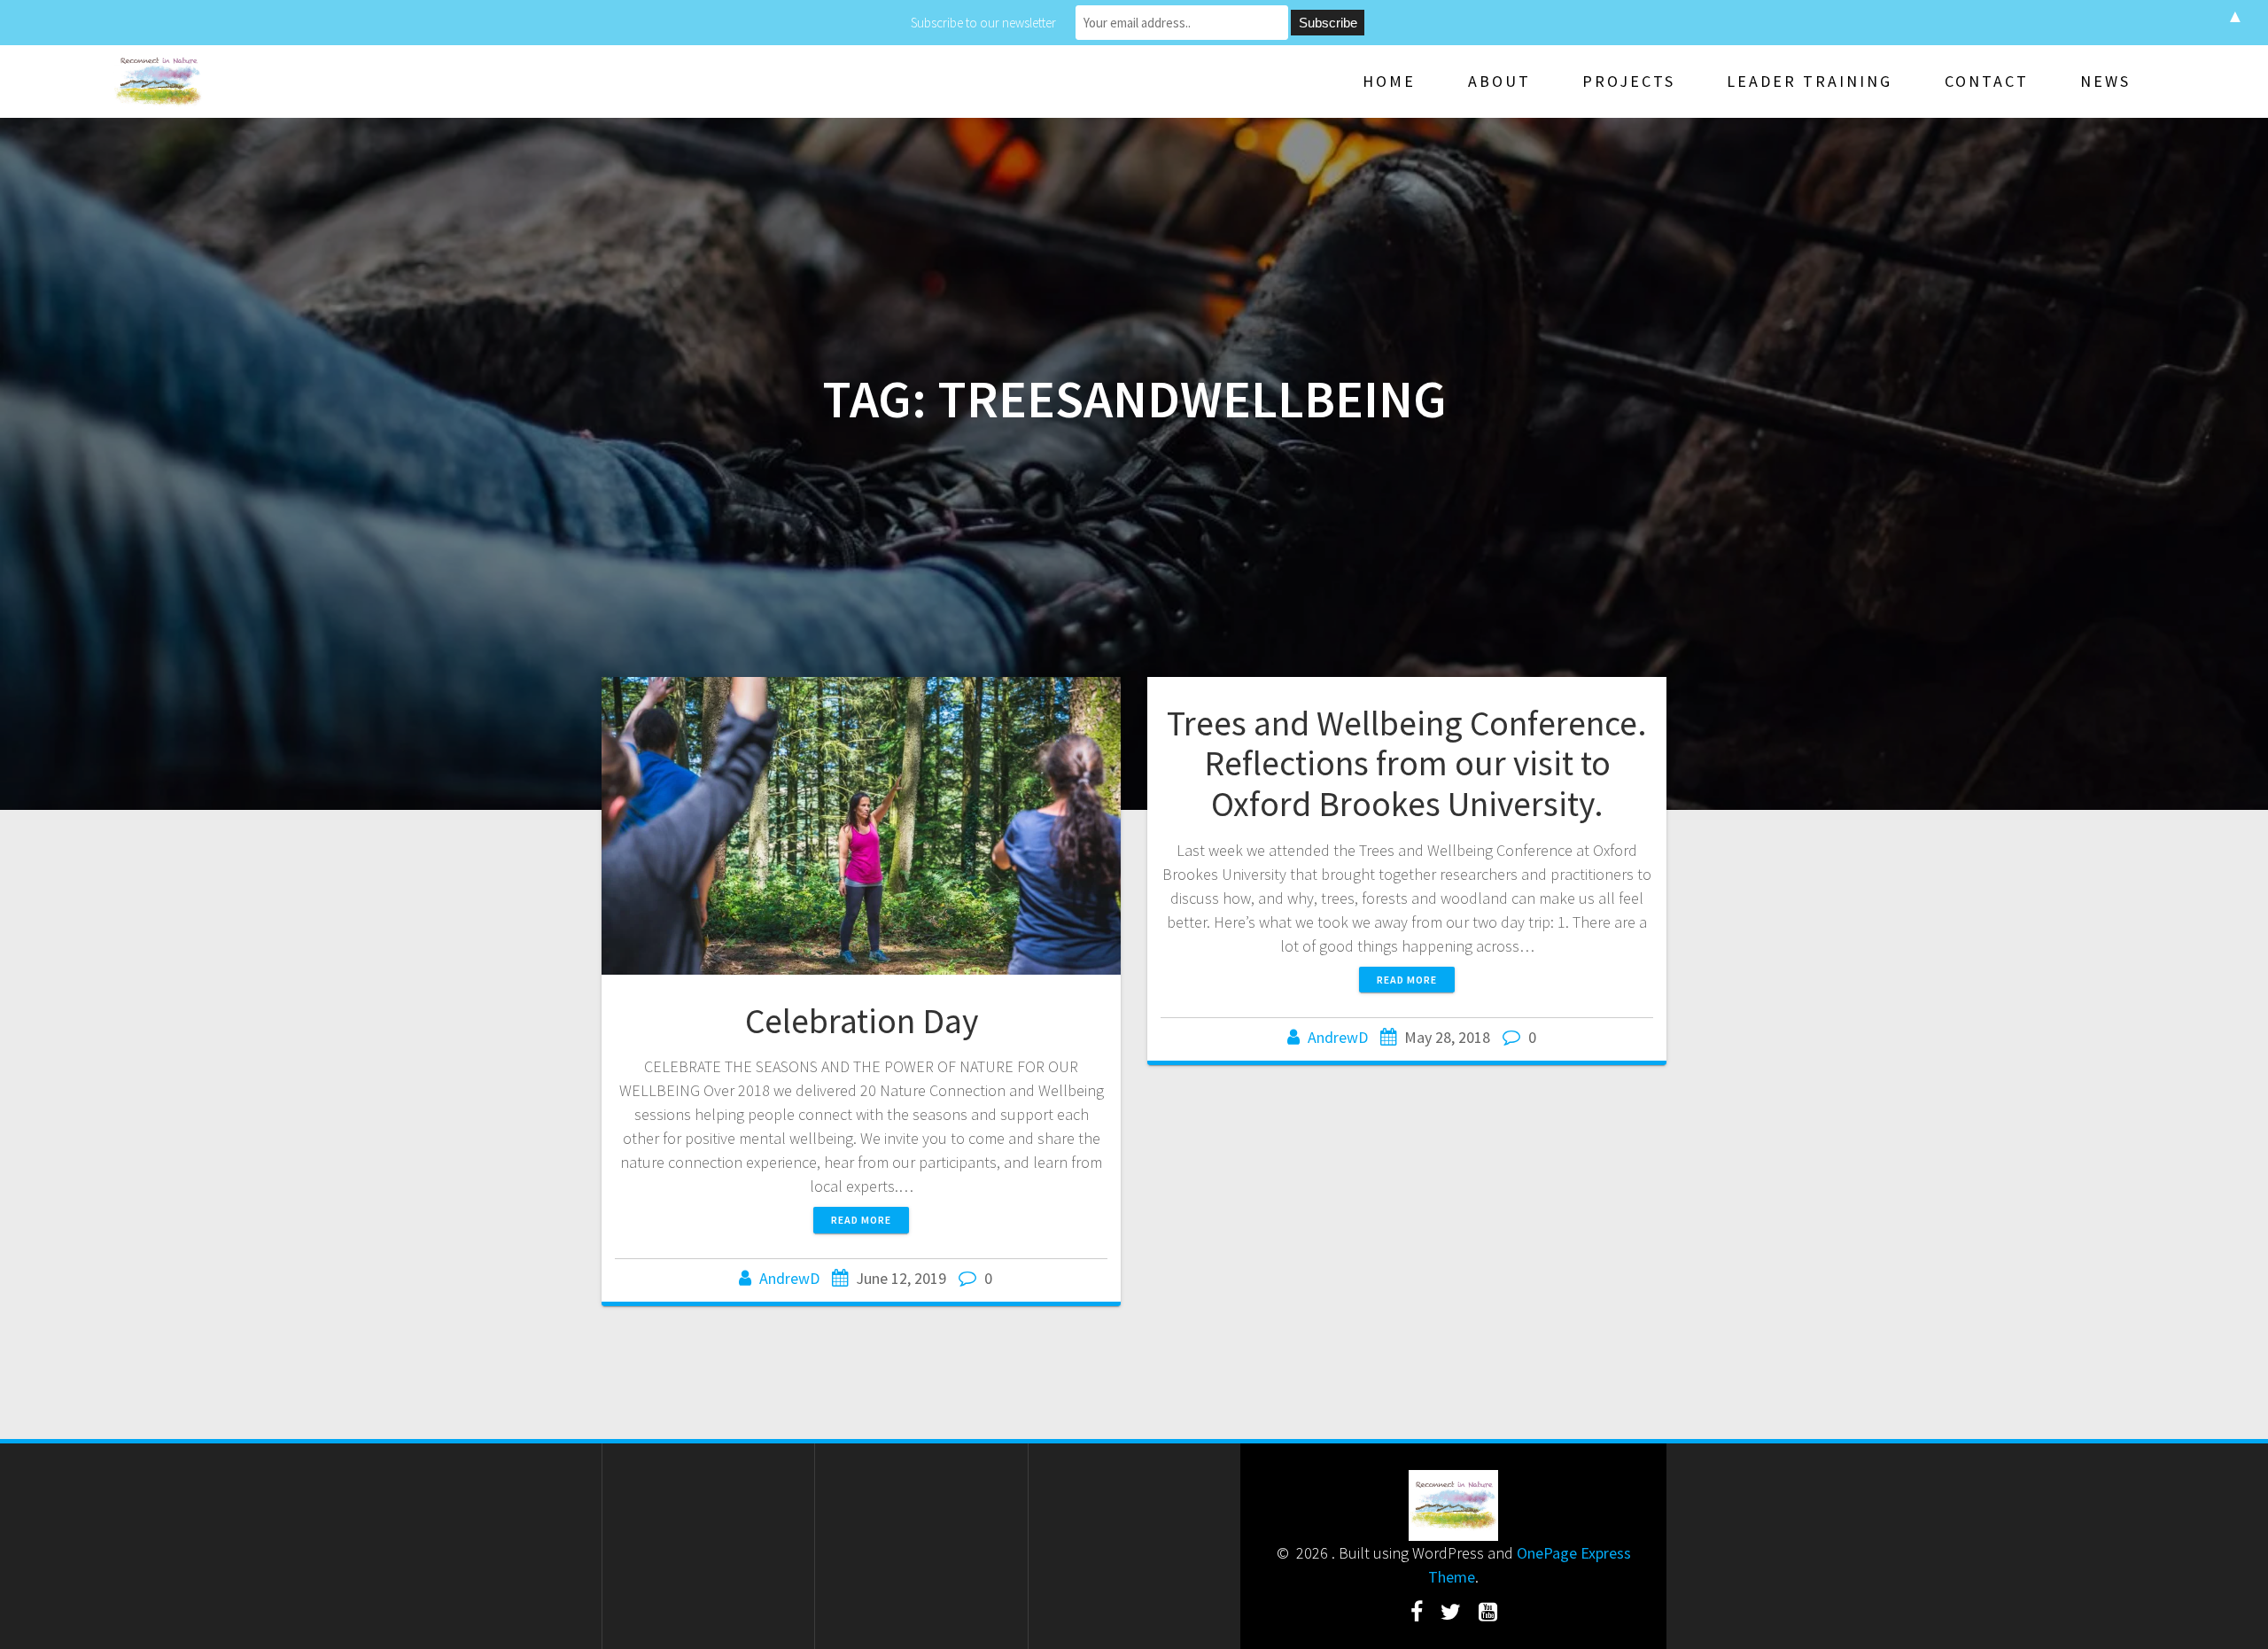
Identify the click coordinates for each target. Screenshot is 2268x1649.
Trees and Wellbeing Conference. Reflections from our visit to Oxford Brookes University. (1407, 763)
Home (1389, 81)
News (2105, 81)
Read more (861, 1220)
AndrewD (789, 1278)
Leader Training (1810, 81)
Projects (1629, 81)
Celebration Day (862, 1021)
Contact (1987, 81)
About (1499, 81)
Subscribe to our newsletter (983, 23)
